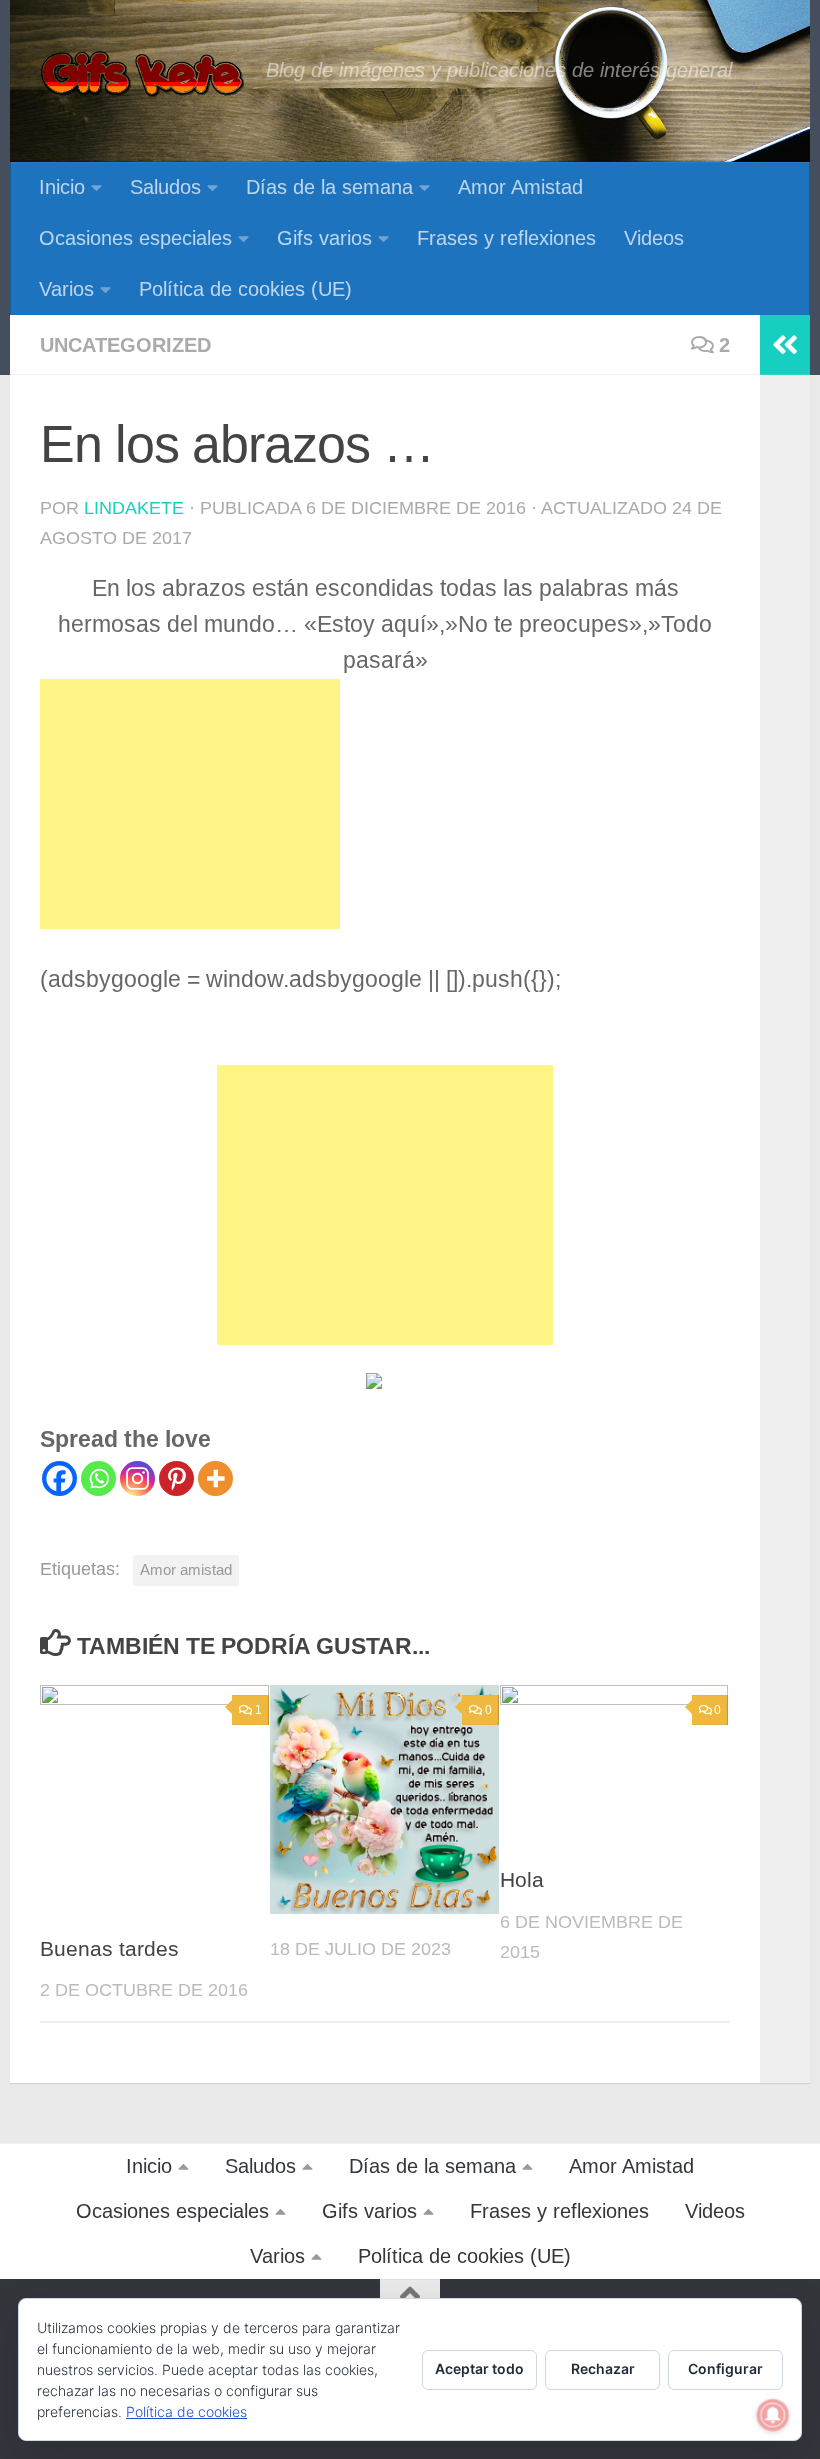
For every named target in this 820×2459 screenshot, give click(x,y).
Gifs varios (324, 238)
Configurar (725, 2368)
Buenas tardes (109, 1949)
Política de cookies (186, 2411)
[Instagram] (137, 1478)
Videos (654, 238)
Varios (66, 289)
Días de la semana (329, 187)
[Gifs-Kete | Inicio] (143, 75)
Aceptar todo (479, 2368)
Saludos (165, 187)
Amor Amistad (520, 187)
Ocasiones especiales (135, 238)
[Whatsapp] (98, 1478)
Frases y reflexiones (506, 238)
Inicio (62, 187)
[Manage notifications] (773, 2415)
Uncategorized (125, 345)
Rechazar (603, 2368)
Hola (522, 1880)
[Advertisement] (190, 804)
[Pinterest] (176, 1478)
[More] (215, 1478)
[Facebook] (59, 1478)
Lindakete (134, 508)
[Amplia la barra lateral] (785, 345)
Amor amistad (186, 1569)
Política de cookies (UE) (245, 289)
